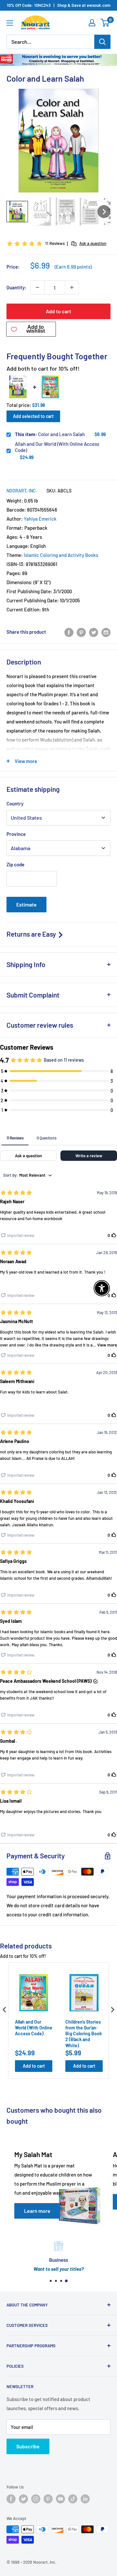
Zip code (15, 864)
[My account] (92, 23)
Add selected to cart (33, 416)
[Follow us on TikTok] (73, 2499)
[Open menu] (10, 23)
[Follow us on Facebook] (11, 2499)
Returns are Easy (32, 934)
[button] (17, 212)
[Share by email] (106, 632)
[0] (105, 23)
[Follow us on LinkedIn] (85, 2499)
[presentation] (5, 2010)
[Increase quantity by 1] (72, 287)
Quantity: (16, 287)
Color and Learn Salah (50, 434)
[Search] (102, 42)
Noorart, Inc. (22, 491)
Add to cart (58, 311)
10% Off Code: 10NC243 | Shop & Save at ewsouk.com (59, 5)
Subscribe (28, 2446)
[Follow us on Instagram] (36, 2499)
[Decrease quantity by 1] (37, 287)
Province (16, 834)
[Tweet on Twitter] (94, 632)
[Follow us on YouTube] (60, 2499)
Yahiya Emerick (40, 519)
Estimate (26, 904)
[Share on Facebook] (69, 632)
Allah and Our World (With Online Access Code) (57, 447)
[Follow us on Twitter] (23, 2499)
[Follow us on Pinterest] (48, 2499)
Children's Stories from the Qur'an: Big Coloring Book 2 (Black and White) (84, 2034)
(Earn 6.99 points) (73, 267)
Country (15, 803)
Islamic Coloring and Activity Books (61, 555)
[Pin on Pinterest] (81, 632)
